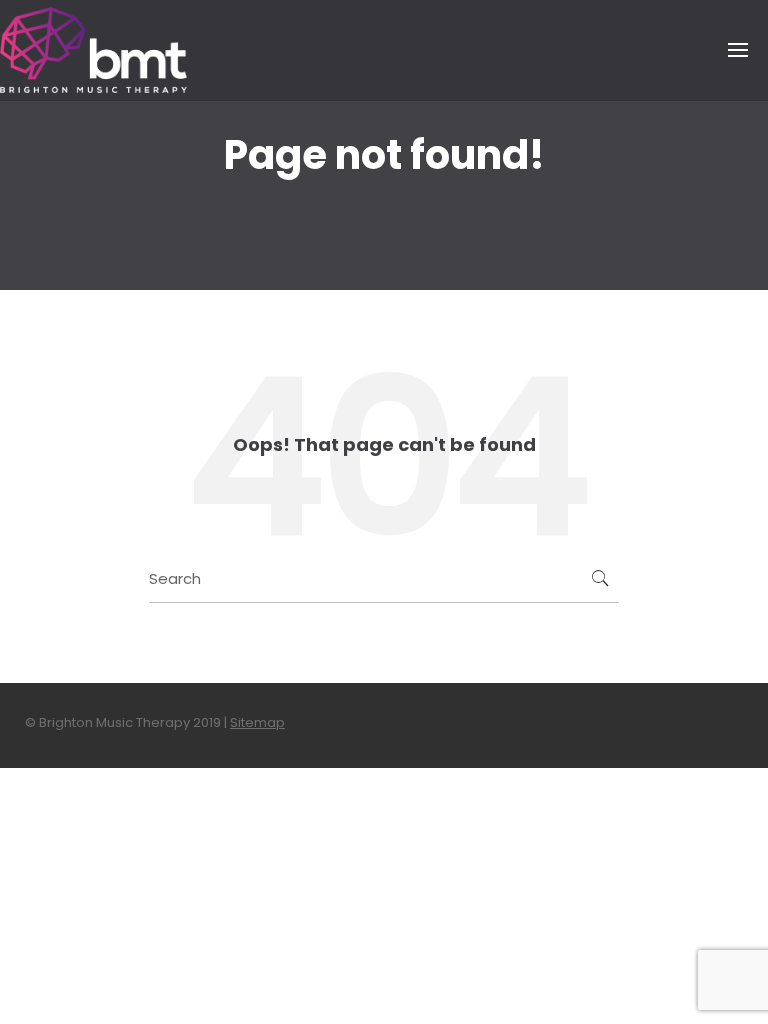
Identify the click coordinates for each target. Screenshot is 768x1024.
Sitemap (257, 722)
